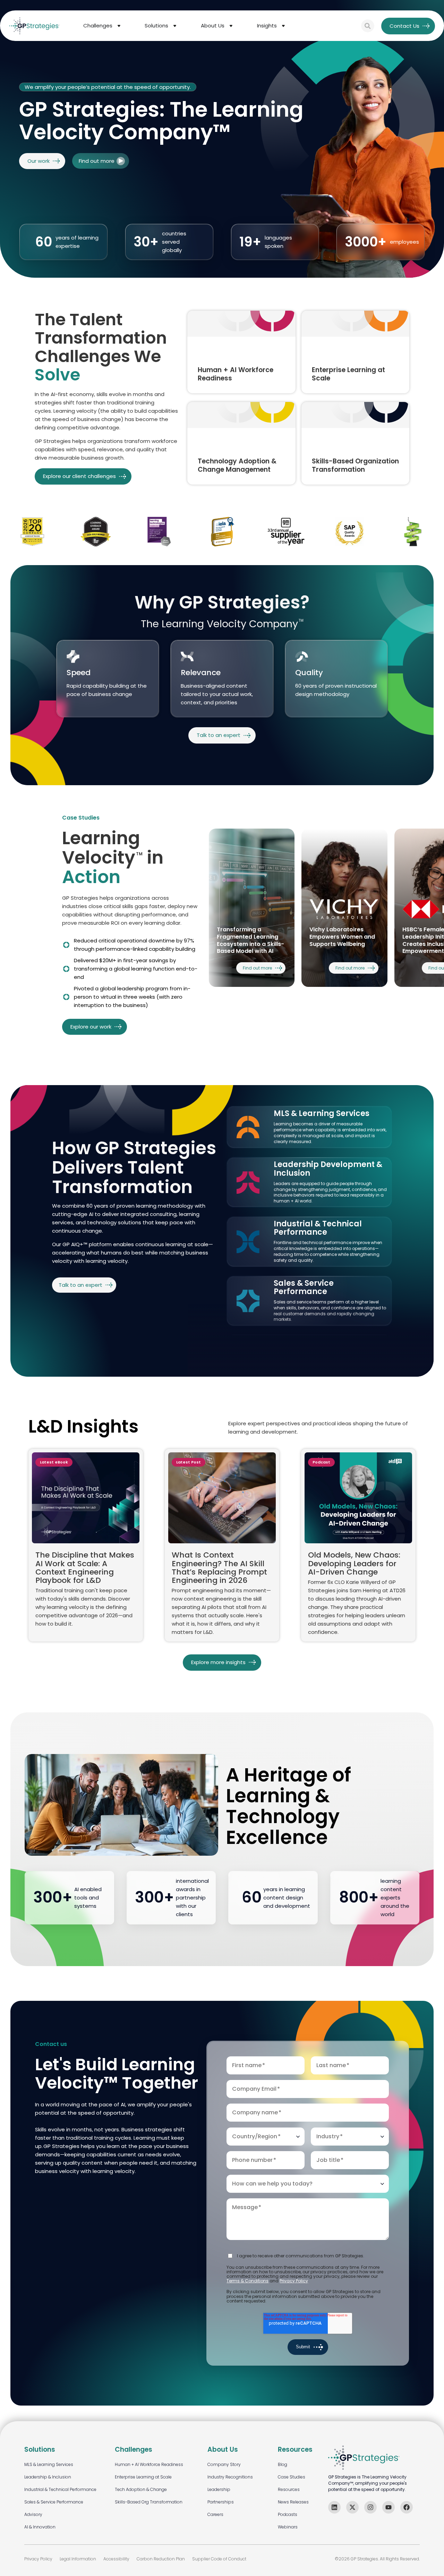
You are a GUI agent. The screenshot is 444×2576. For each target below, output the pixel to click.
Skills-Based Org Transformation (149, 2502)
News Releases (293, 2502)
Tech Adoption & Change (141, 2489)
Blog (283, 2464)
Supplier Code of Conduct (219, 2559)
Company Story (224, 2464)
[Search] (368, 26)
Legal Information (78, 2559)
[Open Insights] (283, 26)
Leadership (219, 2489)
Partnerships (221, 2502)
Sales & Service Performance (54, 2502)
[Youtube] (388, 2507)
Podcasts (288, 2514)
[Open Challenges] (119, 26)
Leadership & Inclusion (48, 2477)
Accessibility (116, 2559)
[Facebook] (407, 2507)
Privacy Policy (294, 2281)
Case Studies (292, 2477)
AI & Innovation (40, 2527)
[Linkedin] (334, 2507)
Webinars (288, 2527)
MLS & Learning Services (49, 2464)
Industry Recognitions (230, 2477)
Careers (215, 2514)
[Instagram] (370, 2507)
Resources (289, 2489)
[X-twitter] (352, 2507)
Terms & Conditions (247, 2281)
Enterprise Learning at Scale (143, 2477)
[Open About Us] (231, 26)
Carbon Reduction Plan (161, 2559)
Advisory (33, 2514)
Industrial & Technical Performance (60, 2489)
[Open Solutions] (175, 26)
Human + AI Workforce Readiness (149, 2464)
